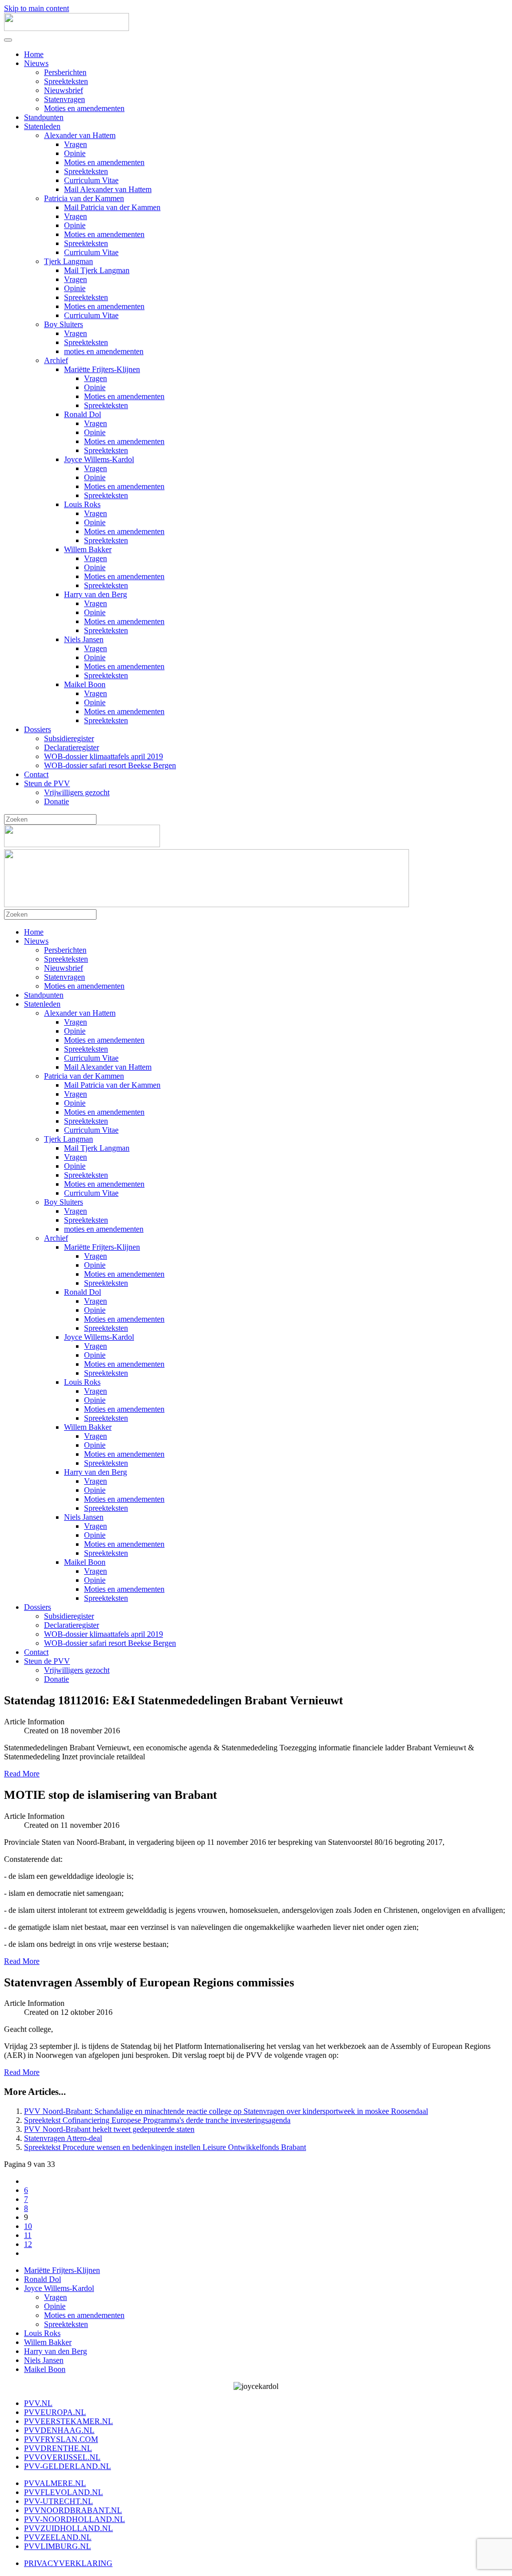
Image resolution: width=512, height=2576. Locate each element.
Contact (36, 774)
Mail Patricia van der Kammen (112, 207)
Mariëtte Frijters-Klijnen (102, 369)
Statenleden (42, 126)
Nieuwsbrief (63, 90)
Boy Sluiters (63, 324)
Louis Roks (82, 504)
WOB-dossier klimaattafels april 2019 (103, 756)
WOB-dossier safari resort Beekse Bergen (110, 765)
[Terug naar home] (66, 28)
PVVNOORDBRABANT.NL (73, 2510)
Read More (22, 1774)
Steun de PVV (47, 783)
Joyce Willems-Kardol (99, 459)
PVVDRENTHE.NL (58, 2448)
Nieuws (36, 63)
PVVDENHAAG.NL (59, 2430)
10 (28, 2226)
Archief (56, 360)
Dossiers (37, 729)
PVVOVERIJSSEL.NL (62, 2457)
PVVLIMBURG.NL (57, 2546)
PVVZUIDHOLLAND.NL (68, 2528)
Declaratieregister (71, 747)
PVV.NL (38, 2403)
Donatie (56, 801)
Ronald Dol (82, 414)
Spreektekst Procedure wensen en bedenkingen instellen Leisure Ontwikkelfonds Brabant (165, 2147)
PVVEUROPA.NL (55, 2412)
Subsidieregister (69, 738)
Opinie (75, 153)
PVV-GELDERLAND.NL (67, 2466)
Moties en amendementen (84, 108)
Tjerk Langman (68, 261)
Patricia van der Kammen (84, 198)
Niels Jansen (84, 639)
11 (28, 2235)
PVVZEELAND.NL (58, 2537)
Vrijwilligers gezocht (77, 792)
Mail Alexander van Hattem (108, 189)
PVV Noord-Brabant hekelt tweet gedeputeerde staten (109, 2129)
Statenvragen (64, 99)
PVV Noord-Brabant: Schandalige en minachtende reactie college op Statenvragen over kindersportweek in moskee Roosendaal (226, 2111)
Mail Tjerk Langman (97, 270)
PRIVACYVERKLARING (68, 2563)
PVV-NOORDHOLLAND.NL (74, 2519)
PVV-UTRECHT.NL (58, 2501)
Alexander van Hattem (80, 135)
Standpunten (44, 117)
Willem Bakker (88, 549)
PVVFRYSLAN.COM (61, 2439)
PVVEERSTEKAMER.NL (68, 2421)
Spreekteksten (66, 81)
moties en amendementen (104, 351)
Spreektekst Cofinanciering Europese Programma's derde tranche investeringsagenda (157, 2120)
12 (28, 2244)
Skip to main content (36, 8)
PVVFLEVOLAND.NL (63, 2492)
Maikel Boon (85, 684)
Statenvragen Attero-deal (63, 2138)
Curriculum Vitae (91, 180)
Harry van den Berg (95, 594)
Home (34, 54)
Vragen (75, 144)
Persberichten (65, 72)
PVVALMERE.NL (55, 2483)
